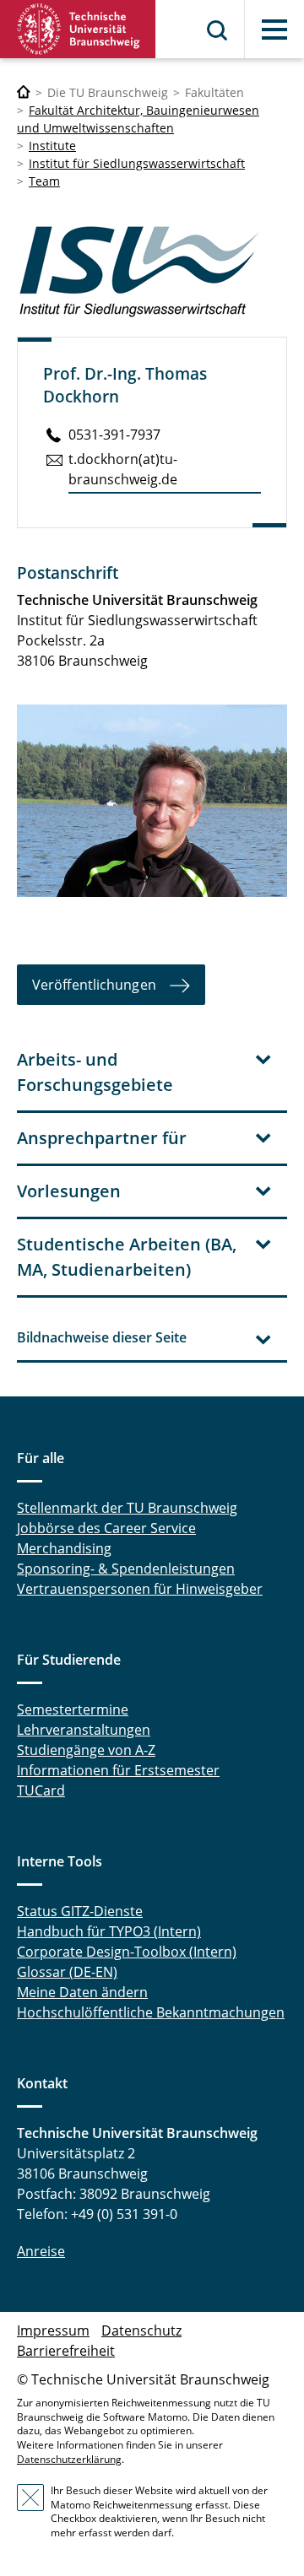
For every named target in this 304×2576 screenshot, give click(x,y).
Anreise (41, 2251)
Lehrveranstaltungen (84, 1730)
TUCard (41, 1790)
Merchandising (64, 1548)
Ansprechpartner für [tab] (102, 1138)
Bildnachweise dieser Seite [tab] (102, 1337)
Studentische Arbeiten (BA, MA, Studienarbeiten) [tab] (127, 1257)
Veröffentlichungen (94, 985)
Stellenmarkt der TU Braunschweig (127, 1508)
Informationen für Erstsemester (118, 1770)
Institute (52, 146)
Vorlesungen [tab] (69, 1191)
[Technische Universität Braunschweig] (78, 29)
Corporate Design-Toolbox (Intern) (127, 1952)
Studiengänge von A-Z (86, 1750)
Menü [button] (274, 30)
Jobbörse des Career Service (106, 1528)
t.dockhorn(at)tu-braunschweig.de (123, 469)
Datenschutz (141, 2330)
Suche (218, 30)
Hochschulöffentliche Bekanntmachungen (151, 2012)
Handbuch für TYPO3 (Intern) (109, 1931)
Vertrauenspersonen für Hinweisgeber (140, 1589)
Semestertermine (73, 1709)
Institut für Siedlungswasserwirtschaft (137, 163)
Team (44, 181)
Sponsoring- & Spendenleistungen (126, 1569)
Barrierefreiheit (66, 2351)
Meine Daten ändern (82, 1992)
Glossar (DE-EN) (67, 1972)
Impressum (53, 2330)
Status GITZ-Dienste (80, 1911)
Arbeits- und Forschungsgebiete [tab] (95, 1072)
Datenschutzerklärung (69, 2459)
